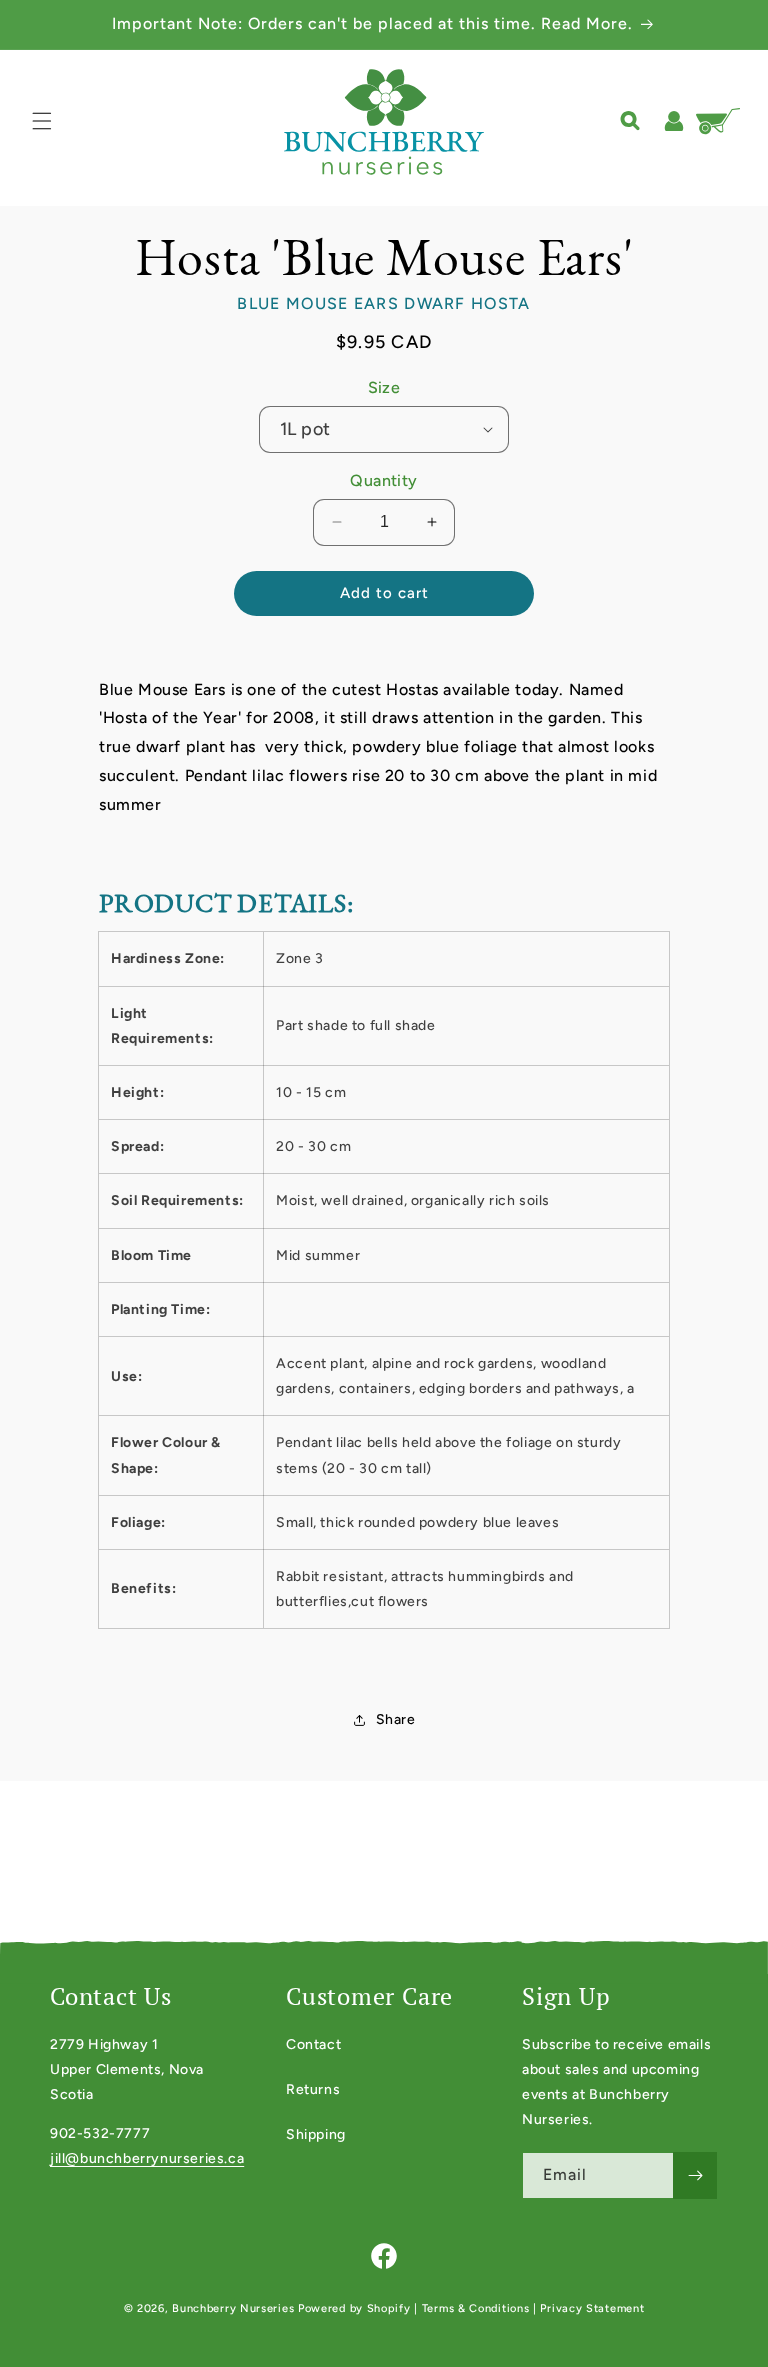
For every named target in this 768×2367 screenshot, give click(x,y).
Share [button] (396, 1719)
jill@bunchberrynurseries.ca (147, 2158)
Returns (313, 2089)
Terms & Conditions (476, 2308)
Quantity (383, 480)
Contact (313, 2044)
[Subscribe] (695, 2175)
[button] (42, 121)
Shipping (316, 2134)
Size (384, 387)
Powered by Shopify (354, 2308)
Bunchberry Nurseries (235, 2308)
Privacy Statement (592, 2308)
